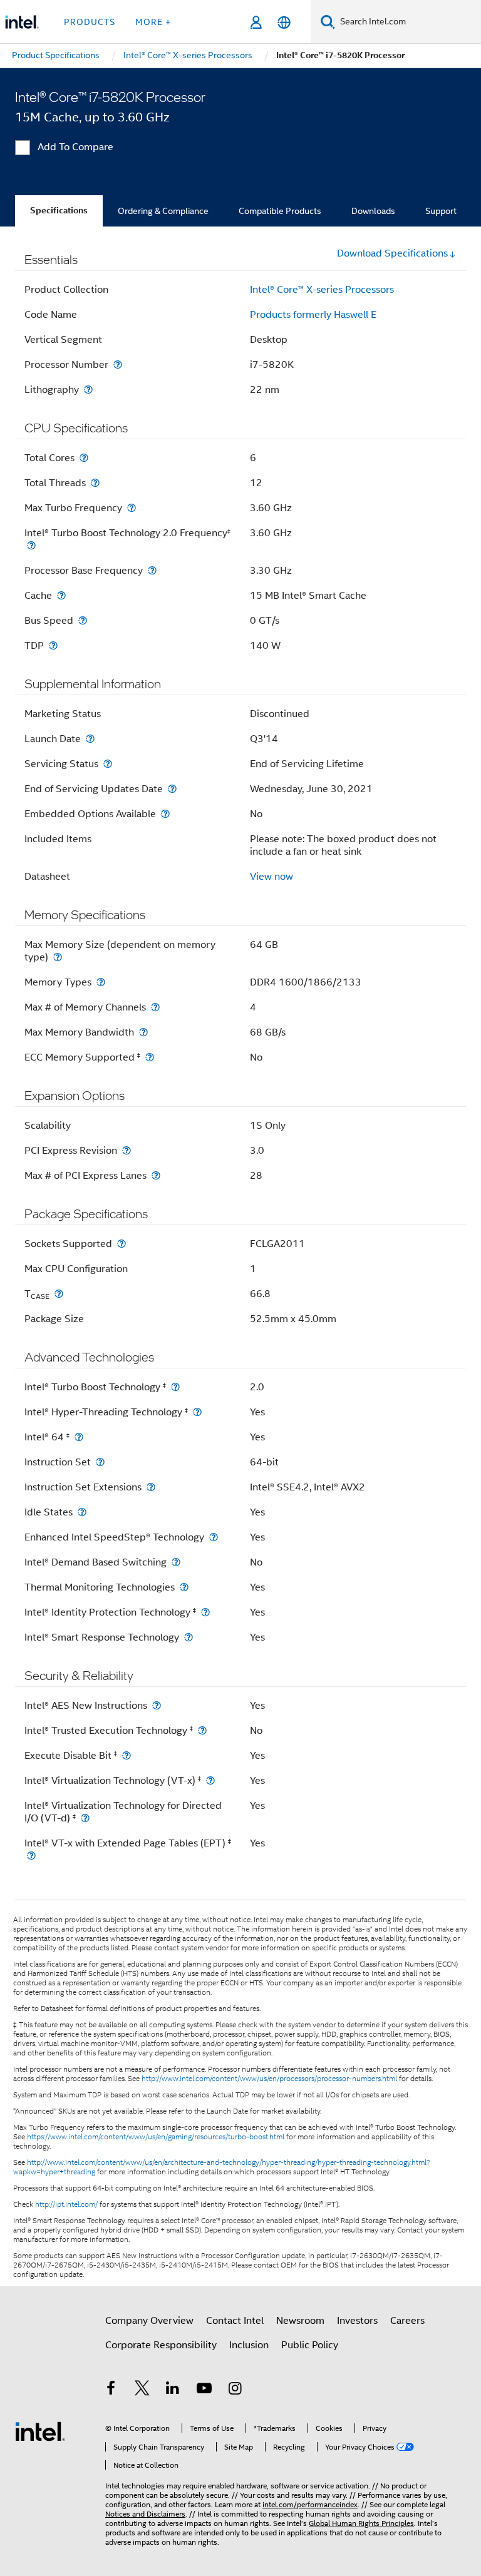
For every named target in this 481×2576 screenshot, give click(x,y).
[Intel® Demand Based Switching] (176, 1562)
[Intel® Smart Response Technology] (189, 1637)
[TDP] (53, 645)
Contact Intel (235, 2321)
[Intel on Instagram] (235, 2390)
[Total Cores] (84, 458)
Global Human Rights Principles (361, 2523)
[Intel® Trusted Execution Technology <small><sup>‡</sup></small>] (202, 1730)
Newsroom (300, 2321)
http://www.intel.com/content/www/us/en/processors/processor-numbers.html (269, 2079)
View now (272, 877)
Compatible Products (280, 211)
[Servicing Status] (108, 764)
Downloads (373, 211)
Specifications (59, 211)
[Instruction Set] (100, 1462)
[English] (284, 22)
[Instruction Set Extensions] (151, 1487)
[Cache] (61, 595)
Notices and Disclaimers (145, 2514)
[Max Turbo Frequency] (132, 508)
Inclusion (249, 2345)
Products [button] (90, 22)
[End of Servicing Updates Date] (172, 789)
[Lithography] (88, 389)
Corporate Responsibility (161, 2345)
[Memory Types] (101, 982)
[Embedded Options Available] (165, 814)
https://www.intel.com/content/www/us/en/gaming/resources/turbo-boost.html (156, 2137)
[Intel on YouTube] (204, 2390)
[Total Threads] (95, 483)
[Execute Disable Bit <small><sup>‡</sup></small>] (127, 1755)
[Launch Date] (90, 739)
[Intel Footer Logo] (40, 2431)
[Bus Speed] (83, 620)
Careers (407, 2321)
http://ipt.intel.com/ (66, 2204)
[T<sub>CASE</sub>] (59, 1294)
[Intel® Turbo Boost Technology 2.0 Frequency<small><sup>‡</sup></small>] (31, 545)
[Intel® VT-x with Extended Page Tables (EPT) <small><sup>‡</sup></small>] (31, 1856)
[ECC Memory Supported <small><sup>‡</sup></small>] (150, 1057)
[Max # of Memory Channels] (155, 1007)
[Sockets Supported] (122, 1244)
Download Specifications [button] (392, 253)
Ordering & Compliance (163, 211)
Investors (357, 2321)
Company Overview (149, 2321)
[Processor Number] (118, 364)
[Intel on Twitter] (142, 2390)
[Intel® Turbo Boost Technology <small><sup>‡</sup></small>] (175, 1387)
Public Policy (310, 2345)
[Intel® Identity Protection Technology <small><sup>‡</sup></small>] (205, 1612)
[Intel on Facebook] (111, 2390)
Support (441, 211)
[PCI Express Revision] (127, 1150)
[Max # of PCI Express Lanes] (156, 1175)
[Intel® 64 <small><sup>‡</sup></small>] (79, 1437)
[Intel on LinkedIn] (173, 2390)
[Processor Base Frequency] (152, 570)
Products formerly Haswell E (313, 315)
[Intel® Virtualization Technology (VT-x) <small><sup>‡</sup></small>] (210, 1780)
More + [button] (153, 22)
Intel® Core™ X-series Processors (322, 290)
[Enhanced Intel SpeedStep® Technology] (214, 1537)
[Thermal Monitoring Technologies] (184, 1587)
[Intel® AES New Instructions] (157, 1705)
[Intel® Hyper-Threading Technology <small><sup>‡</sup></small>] (197, 1412)
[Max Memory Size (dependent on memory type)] (58, 957)
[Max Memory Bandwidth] (143, 1032)
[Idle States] (82, 1512)
